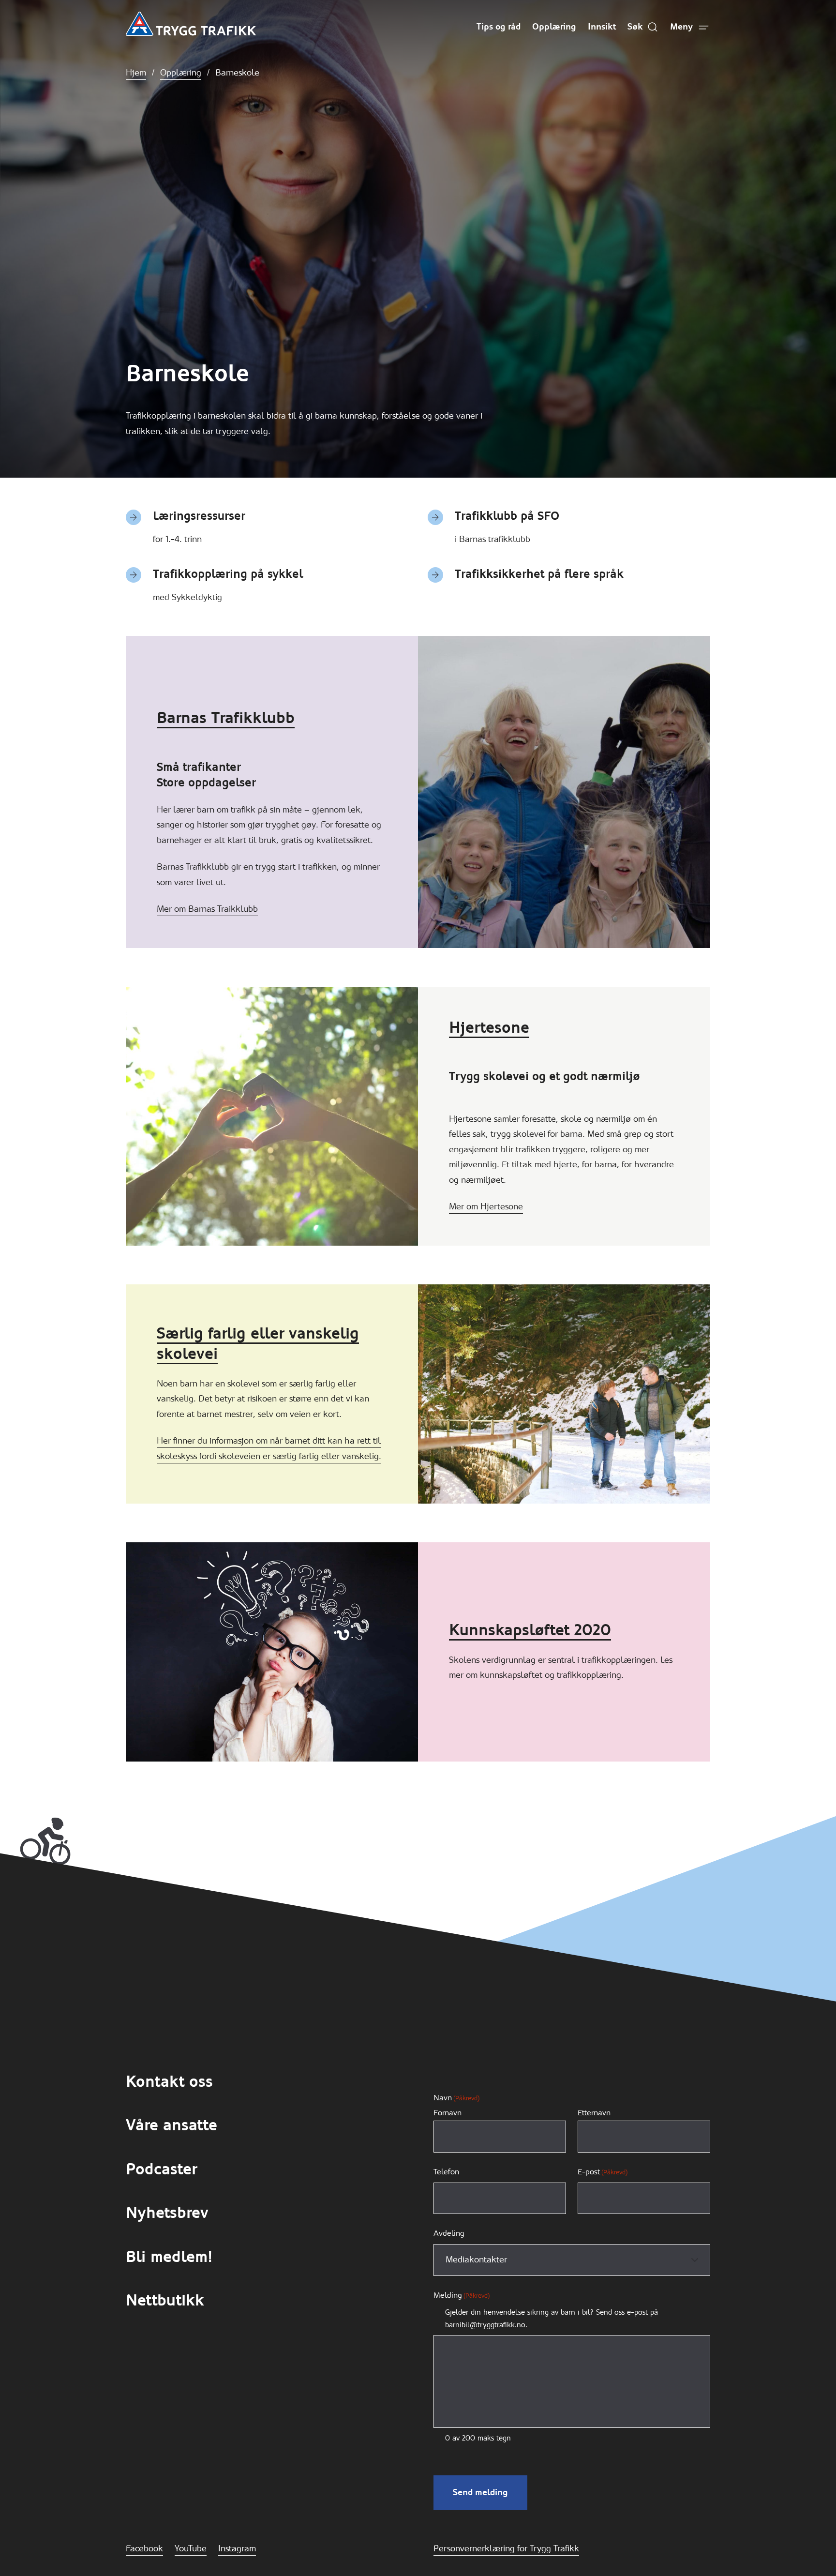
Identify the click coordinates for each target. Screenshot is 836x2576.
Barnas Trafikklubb (226, 718)
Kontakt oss (169, 2082)
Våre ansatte (172, 2125)
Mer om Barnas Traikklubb (207, 909)
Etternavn (594, 2113)
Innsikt (602, 27)
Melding (462, 2295)
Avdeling (449, 2233)
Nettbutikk (165, 2300)
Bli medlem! (169, 2257)
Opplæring (554, 27)
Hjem (136, 73)
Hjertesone (489, 1028)
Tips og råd (499, 27)
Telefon (446, 2172)
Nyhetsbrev (167, 2213)
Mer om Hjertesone (486, 1206)
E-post (603, 2172)
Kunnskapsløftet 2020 (530, 1630)
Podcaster (161, 2169)
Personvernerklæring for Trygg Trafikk (506, 2548)
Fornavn (448, 2113)
